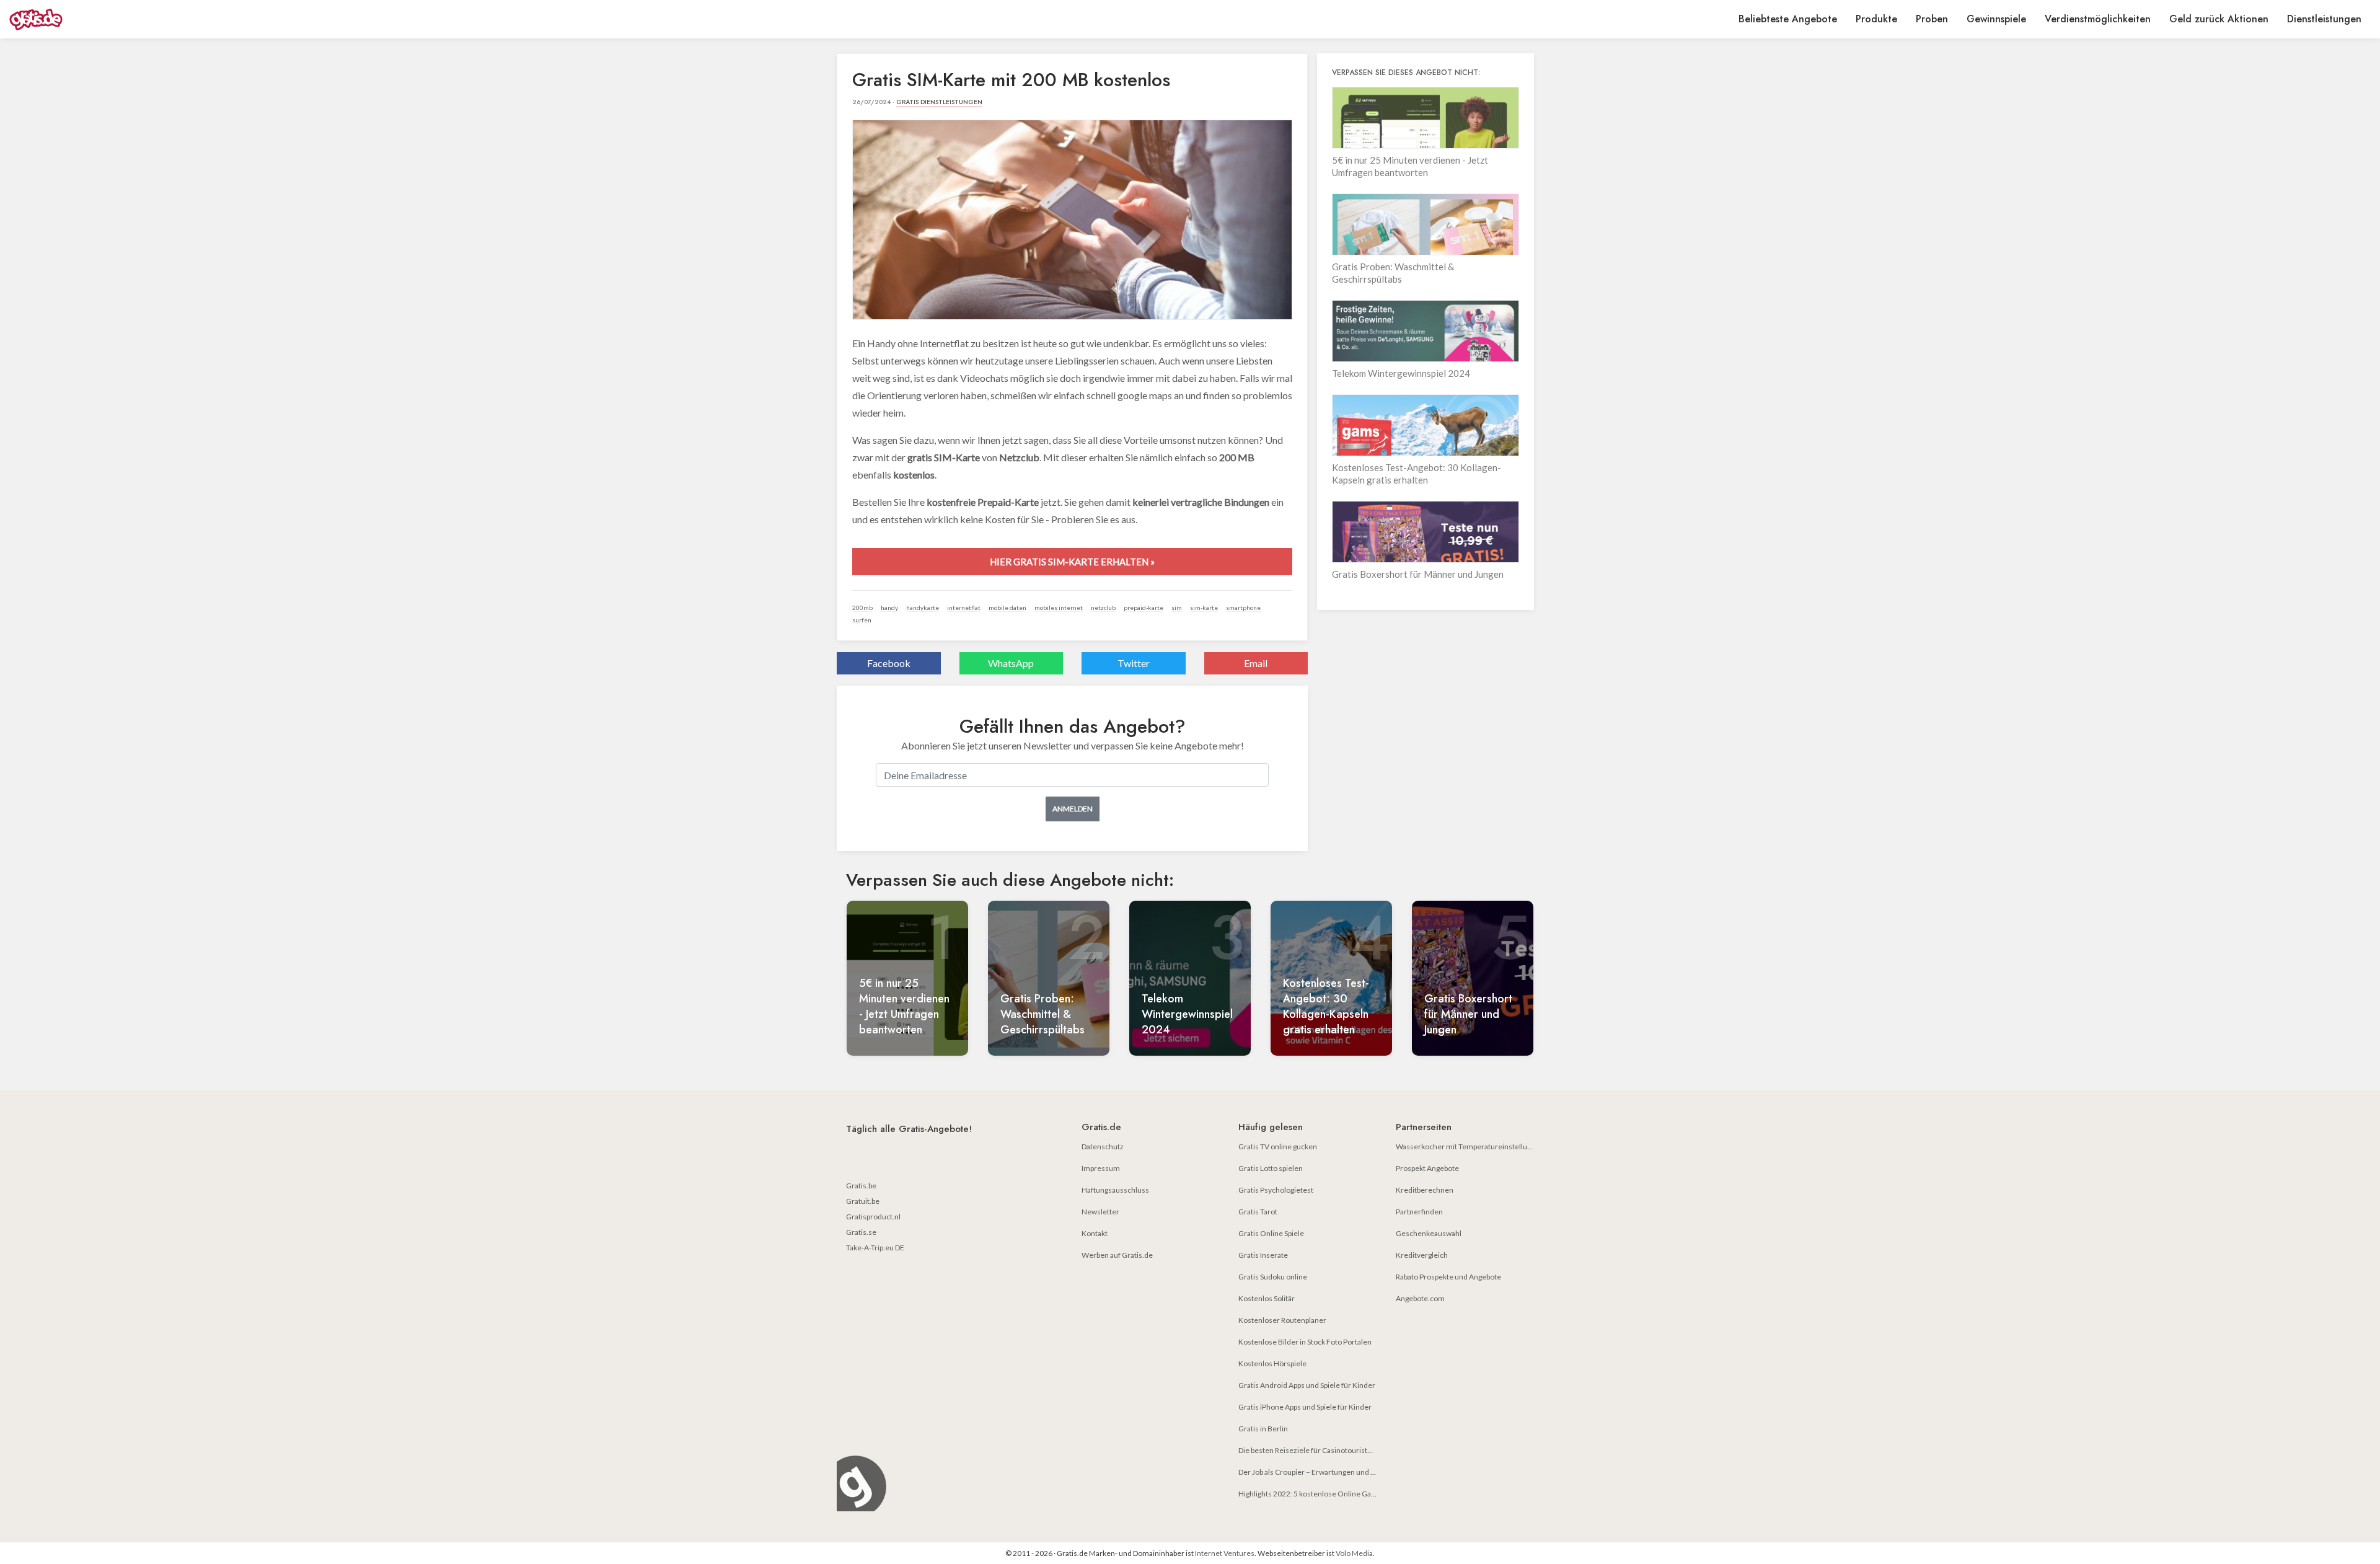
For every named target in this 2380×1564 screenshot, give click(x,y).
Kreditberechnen (1425, 1190)
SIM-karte (1204, 607)
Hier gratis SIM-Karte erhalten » (1072, 562)
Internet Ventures (1225, 1553)
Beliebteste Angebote (1788, 19)
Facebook (889, 663)
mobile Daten (1007, 607)
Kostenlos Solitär (1267, 1298)
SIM (1177, 607)
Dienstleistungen (2324, 19)
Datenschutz (1103, 1146)
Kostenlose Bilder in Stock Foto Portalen (1305, 1342)
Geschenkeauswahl (1429, 1233)
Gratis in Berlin (1263, 1429)
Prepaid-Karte (1144, 607)
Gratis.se (861, 1232)
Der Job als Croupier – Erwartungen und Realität (1317, 1472)
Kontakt (1095, 1233)
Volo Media (1354, 1553)
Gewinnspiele (1996, 19)
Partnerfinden (1419, 1212)
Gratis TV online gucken (1278, 1146)
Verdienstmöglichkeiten (2098, 19)
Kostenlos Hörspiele (1272, 1363)
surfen (862, 620)
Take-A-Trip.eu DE (875, 1248)
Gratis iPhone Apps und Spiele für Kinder (1305, 1407)
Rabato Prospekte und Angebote (1448, 1277)
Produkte (1876, 19)
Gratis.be (861, 1186)
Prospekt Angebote (1427, 1168)
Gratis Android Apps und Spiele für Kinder (1307, 1385)
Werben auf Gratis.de (1117, 1255)
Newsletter (1100, 1212)
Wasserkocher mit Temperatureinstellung (1465, 1146)
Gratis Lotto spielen (1271, 1168)
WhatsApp (1011, 663)
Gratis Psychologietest (1276, 1190)
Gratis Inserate (1263, 1255)
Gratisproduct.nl (873, 1217)
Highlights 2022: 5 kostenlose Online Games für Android (1332, 1494)
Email (1256, 663)
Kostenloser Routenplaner (1282, 1320)
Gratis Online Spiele (1271, 1233)
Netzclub (1103, 607)
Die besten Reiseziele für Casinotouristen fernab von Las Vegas (1342, 1450)
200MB (862, 607)
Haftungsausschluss (1115, 1190)
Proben (1932, 19)
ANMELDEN (1073, 809)
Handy (889, 607)
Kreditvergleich (1422, 1255)
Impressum (1101, 1168)
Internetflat (964, 607)
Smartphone (1243, 607)
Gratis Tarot (1258, 1212)
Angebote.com (1420, 1298)
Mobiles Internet (1059, 607)
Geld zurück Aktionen (2219, 19)
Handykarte (923, 607)
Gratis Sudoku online (1273, 1277)
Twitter (1134, 663)
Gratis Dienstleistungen (939, 102)
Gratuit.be (863, 1201)
